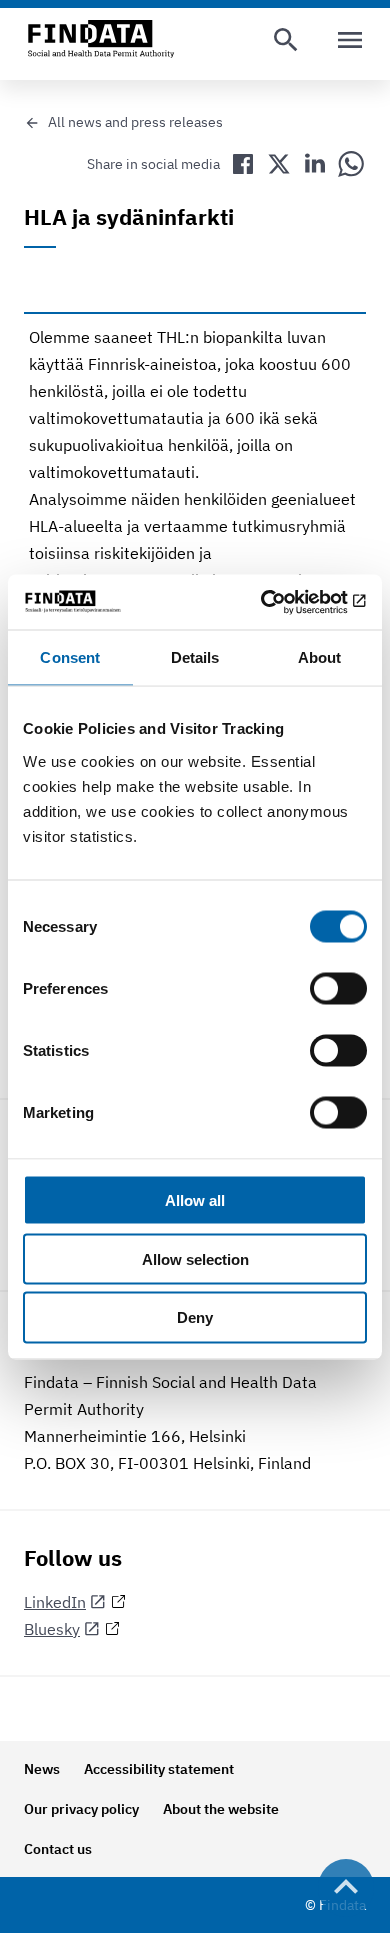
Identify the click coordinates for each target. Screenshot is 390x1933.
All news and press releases (135, 122)
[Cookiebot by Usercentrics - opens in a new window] (280, 602)
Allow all (195, 1199)
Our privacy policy (81, 1809)
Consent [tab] (70, 657)
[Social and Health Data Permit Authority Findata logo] (101, 40)
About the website (221, 1809)
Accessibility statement (159, 1769)
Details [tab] (195, 657)
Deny (195, 1317)
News (42, 1769)
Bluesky (52, 1629)
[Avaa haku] (286, 40)
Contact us (58, 1849)
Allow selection (195, 1258)
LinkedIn (55, 1602)
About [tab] (320, 657)
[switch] (338, 988)
